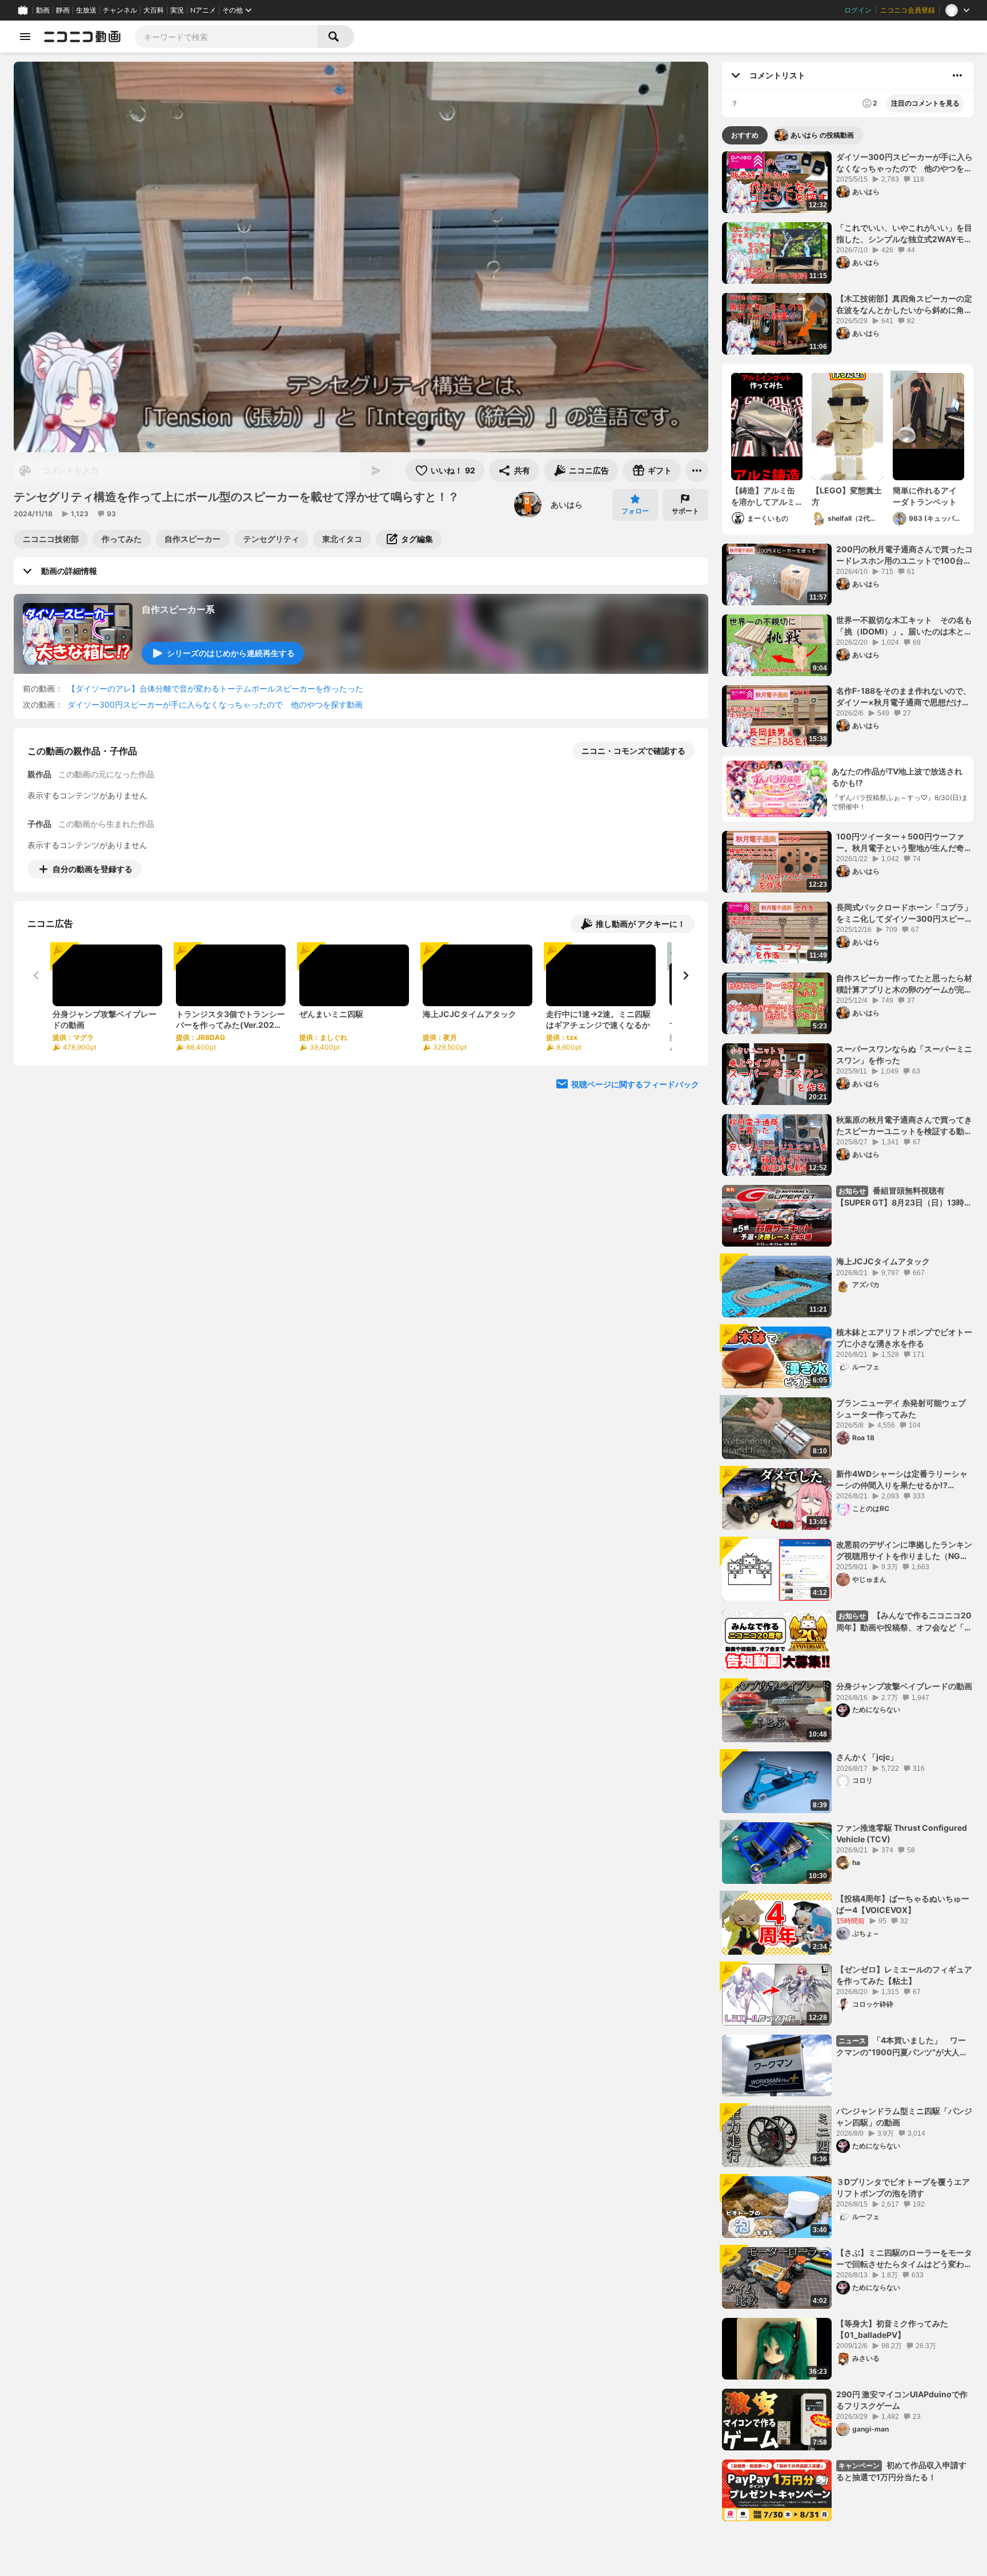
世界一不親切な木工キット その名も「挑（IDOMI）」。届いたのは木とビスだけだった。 (904, 626)
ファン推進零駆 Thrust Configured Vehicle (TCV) (902, 1833)
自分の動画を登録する (93, 869)
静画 (63, 10)
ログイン (858, 10)
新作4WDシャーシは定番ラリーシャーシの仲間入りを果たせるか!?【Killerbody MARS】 (902, 1480)
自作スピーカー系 (178, 609)
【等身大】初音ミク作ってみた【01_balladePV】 (892, 2329)
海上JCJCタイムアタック (883, 1261)
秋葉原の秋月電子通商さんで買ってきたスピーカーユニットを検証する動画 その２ (905, 1126)
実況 (177, 10)
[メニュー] (697, 471)
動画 (43, 10)
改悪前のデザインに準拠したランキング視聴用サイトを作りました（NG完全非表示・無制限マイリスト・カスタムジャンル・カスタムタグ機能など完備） (904, 1550)
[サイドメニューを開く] (25, 37)
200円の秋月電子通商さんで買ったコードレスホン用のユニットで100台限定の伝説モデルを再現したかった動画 (904, 555)
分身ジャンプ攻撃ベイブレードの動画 (904, 1686)
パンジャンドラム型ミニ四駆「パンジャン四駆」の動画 (904, 2117)
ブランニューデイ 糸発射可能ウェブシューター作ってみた (901, 1408)
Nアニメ (203, 10)
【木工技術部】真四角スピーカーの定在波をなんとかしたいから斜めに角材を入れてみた (904, 304)
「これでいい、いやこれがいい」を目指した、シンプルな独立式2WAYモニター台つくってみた (904, 234)
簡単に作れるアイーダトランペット (925, 496)
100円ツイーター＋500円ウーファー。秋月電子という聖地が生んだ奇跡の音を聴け (904, 842)
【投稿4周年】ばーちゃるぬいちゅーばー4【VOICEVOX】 (903, 1904)
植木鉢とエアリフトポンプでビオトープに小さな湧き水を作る (904, 1338)
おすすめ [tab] (745, 135)
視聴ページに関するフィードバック (635, 1084)
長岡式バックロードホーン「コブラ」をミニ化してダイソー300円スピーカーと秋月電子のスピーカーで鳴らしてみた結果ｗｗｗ (904, 913)
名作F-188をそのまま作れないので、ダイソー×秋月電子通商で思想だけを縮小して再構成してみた (904, 697)
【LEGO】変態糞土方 (847, 496)
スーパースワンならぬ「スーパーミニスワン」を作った (904, 1054)
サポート (685, 511)
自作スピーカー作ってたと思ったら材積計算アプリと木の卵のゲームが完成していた (904, 984)
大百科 (154, 10)
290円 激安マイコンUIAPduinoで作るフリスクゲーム (902, 2400)
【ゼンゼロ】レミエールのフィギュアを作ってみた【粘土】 (904, 1975)
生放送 (86, 10)
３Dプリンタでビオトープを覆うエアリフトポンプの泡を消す (903, 2187)
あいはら (567, 505)
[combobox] (226, 37)
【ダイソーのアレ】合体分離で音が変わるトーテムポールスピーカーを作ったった (215, 688)
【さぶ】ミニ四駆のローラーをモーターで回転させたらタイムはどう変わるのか (904, 2258)
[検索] (336, 37)
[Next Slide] (685, 975)
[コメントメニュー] (957, 75)
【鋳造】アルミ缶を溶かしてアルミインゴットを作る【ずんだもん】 (763, 496)
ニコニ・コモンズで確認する (633, 751)
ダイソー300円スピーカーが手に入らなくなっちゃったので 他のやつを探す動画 (215, 704)
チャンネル (120, 10)
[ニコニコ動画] (82, 37)
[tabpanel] (848, 1336)
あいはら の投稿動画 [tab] (822, 135)
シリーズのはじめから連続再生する (231, 653)
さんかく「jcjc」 (867, 1757)
